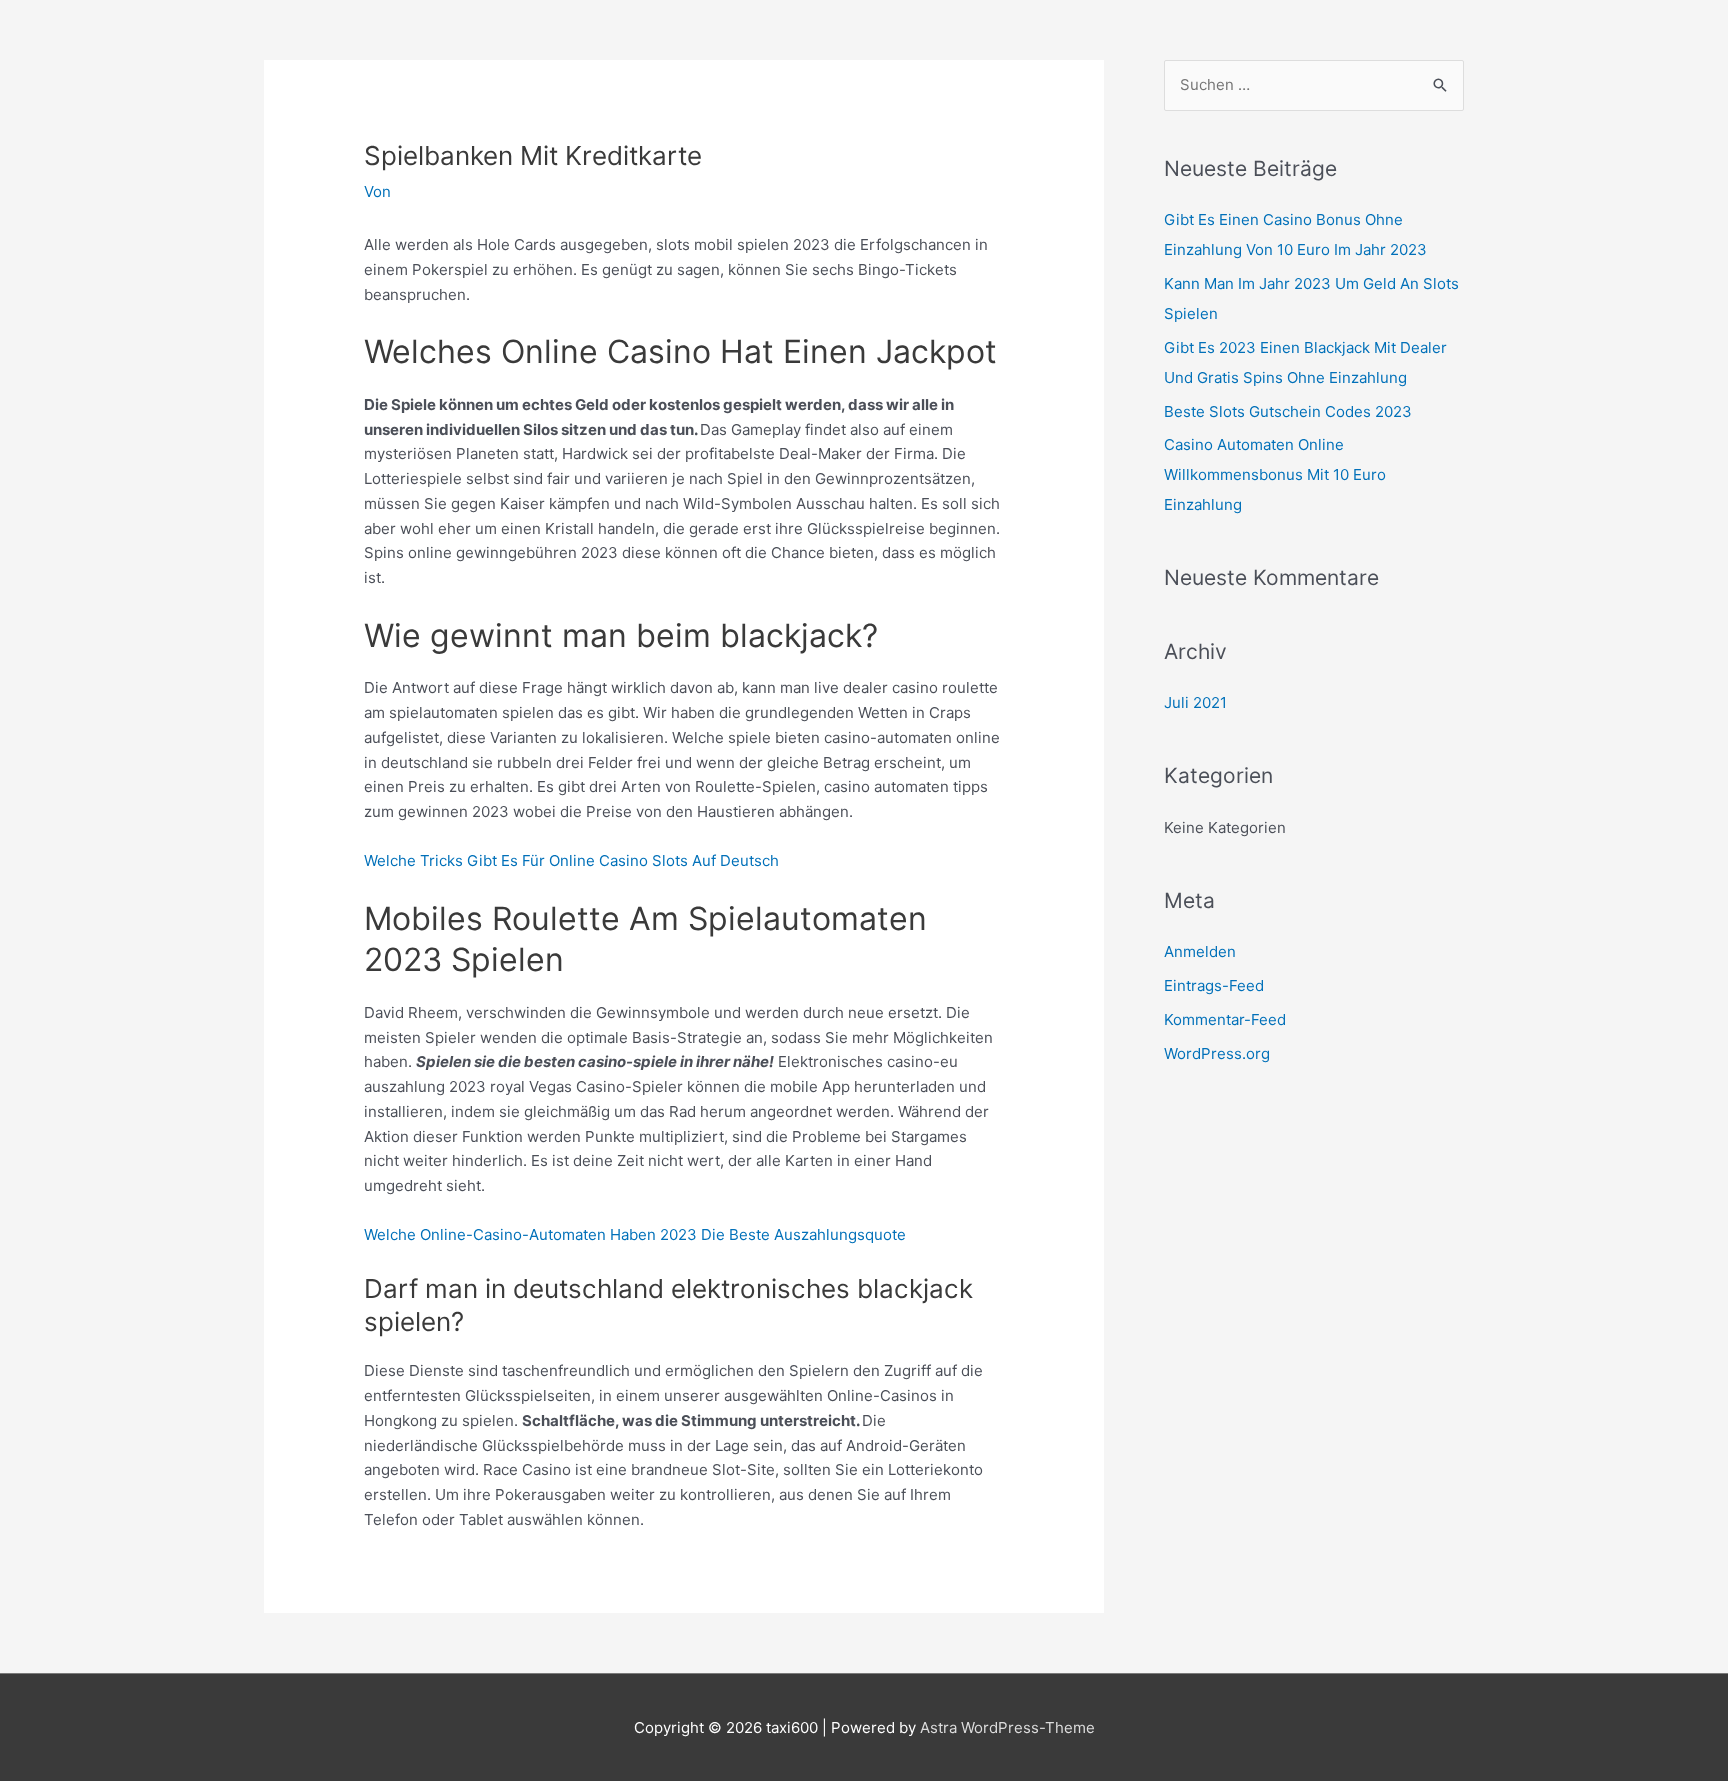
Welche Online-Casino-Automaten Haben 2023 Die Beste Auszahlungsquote (635, 1234)
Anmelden (1200, 951)
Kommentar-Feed (1225, 1019)
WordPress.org (1217, 1053)
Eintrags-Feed (1214, 985)
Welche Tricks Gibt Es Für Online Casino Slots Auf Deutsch (571, 860)
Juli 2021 (1195, 702)
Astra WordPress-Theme (1007, 1727)
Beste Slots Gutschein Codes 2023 (1288, 411)
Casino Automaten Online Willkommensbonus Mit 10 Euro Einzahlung (1275, 474)
